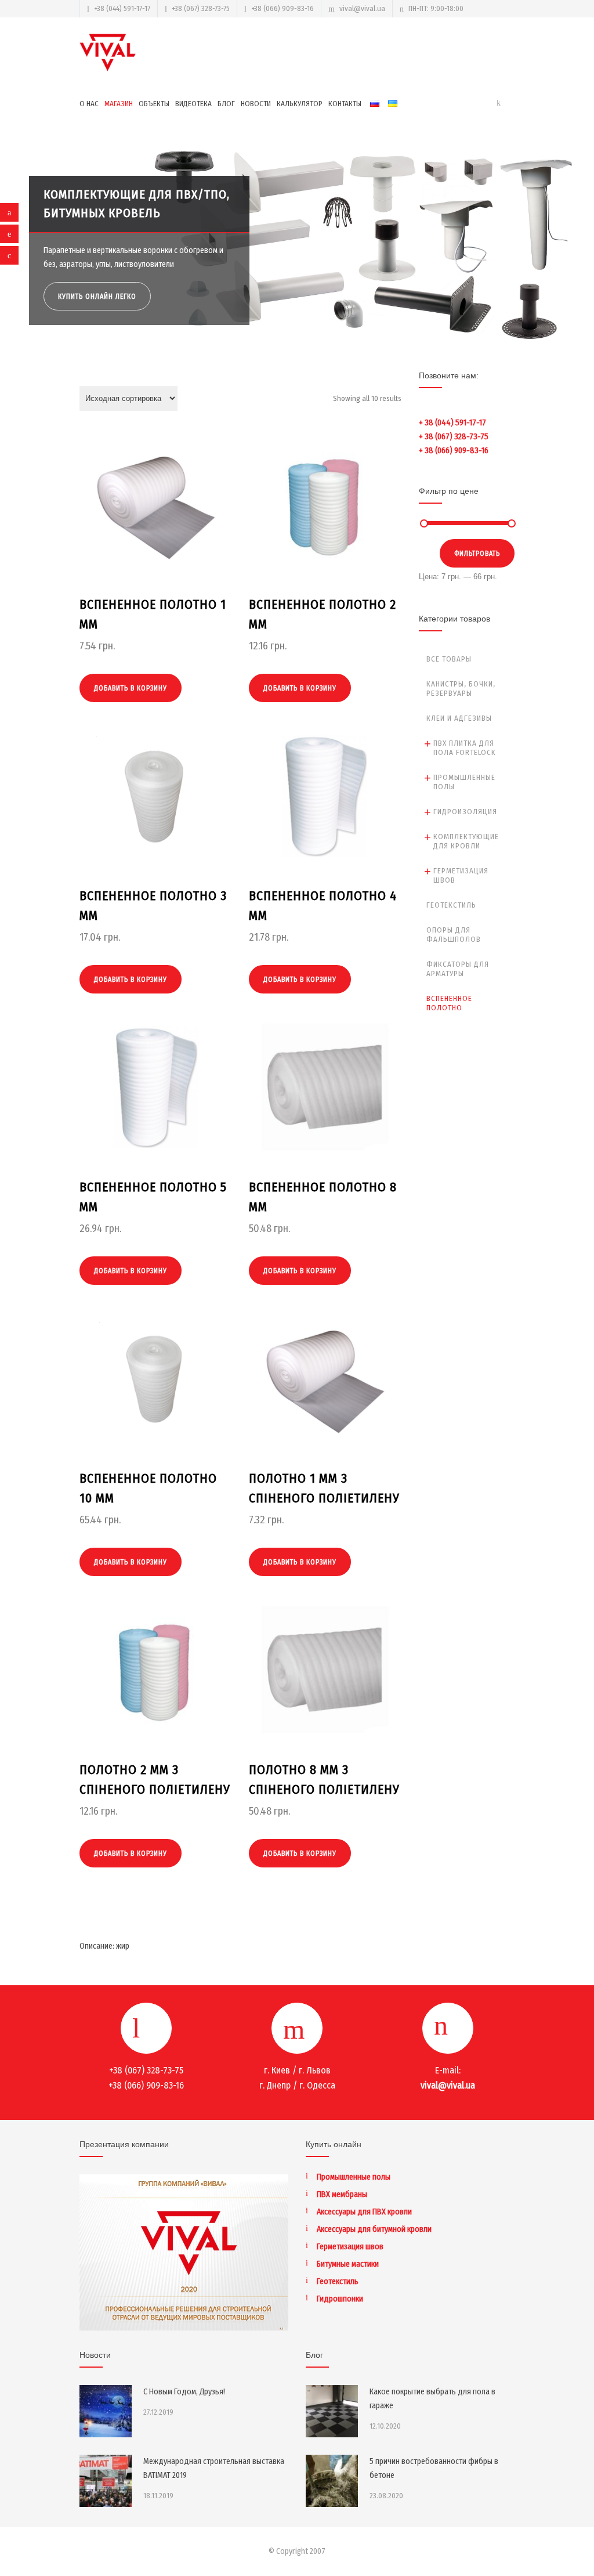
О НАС (89, 104)
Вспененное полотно (449, 1003)
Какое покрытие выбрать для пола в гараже (432, 2399)
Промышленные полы (464, 782)
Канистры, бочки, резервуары (461, 689)
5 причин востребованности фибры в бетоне (434, 2468)
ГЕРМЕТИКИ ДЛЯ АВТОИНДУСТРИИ (139, 213)
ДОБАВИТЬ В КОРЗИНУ (131, 688)
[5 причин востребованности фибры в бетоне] (332, 2481)
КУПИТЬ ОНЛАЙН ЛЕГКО (98, 297)
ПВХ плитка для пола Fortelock (465, 748)
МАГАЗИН (119, 104)
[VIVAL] (108, 53)
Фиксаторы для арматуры (458, 969)
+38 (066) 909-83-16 (282, 8)
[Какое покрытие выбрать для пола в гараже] (332, 2411)
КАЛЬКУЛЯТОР (300, 104)
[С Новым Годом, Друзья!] (106, 2411)
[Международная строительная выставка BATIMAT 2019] (106, 2481)
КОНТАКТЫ (345, 104)
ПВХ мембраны (342, 2194)
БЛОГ (226, 104)
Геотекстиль (451, 905)
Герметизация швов (461, 875)
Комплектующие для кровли (466, 841)
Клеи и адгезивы (459, 718)
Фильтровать (477, 554)
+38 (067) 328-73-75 (201, 8)
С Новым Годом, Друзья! (184, 2392)
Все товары (449, 659)
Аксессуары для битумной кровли (374, 2229)
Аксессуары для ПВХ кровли (364, 2212)
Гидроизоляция (465, 812)
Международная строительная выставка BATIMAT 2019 (214, 2468)
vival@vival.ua (362, 8)
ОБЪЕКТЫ (154, 104)
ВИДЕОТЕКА (193, 104)
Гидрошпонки (340, 2299)
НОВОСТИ (256, 104)
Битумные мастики (348, 2264)
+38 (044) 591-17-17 (122, 8)
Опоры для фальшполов (454, 935)
